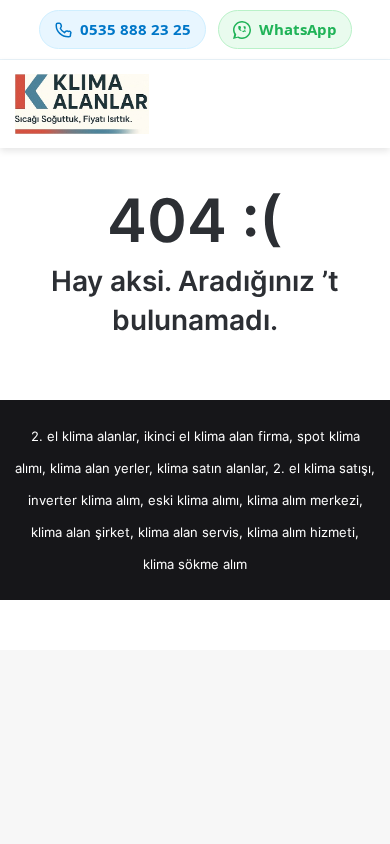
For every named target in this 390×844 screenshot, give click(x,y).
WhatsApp (298, 29)
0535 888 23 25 (135, 29)
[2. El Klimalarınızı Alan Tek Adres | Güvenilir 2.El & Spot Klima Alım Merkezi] (82, 104)
